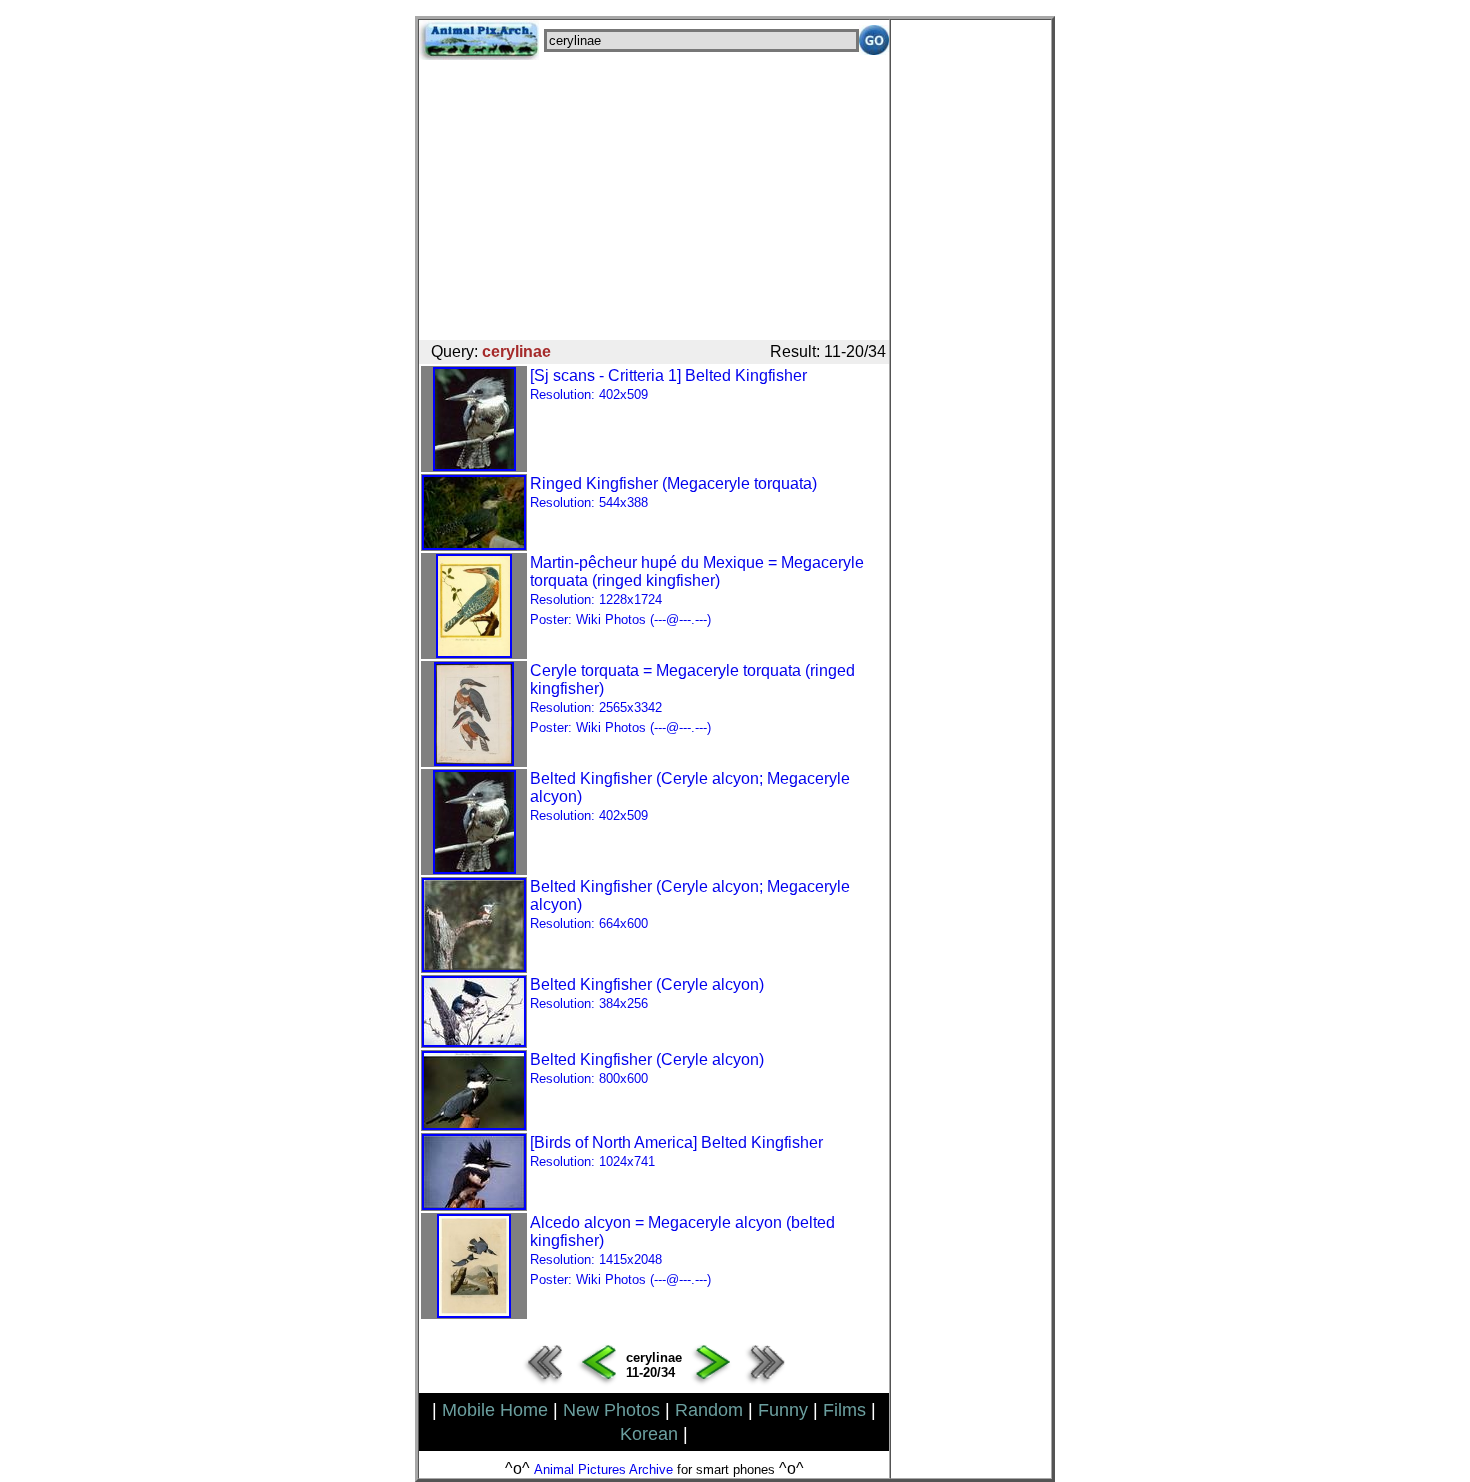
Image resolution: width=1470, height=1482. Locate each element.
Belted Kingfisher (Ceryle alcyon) (647, 993)
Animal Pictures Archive (603, 1469)
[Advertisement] (654, 200)
